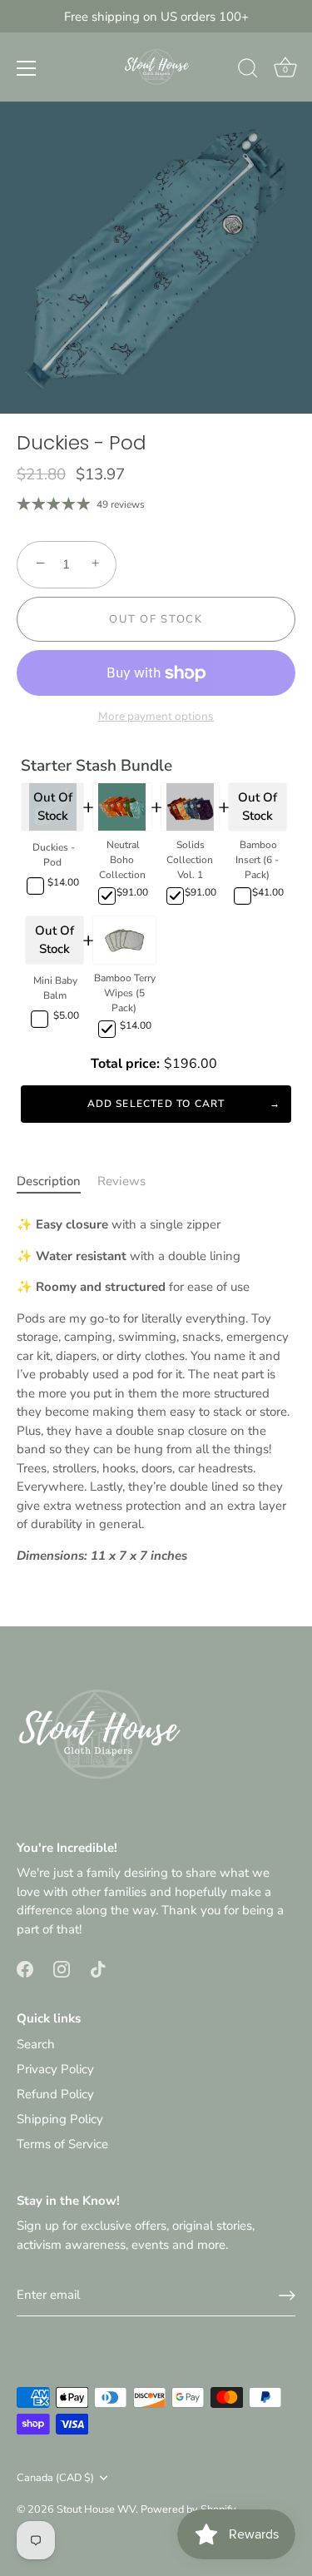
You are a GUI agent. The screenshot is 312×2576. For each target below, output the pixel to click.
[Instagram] (62, 1968)
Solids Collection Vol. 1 (190, 860)
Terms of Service (62, 2144)
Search (36, 2044)
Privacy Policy (55, 2069)
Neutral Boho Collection (122, 860)
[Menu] (27, 68)
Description (49, 1181)
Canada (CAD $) (55, 2479)
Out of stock (156, 619)
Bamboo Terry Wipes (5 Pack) (125, 993)
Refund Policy (55, 2094)
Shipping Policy (60, 2119)
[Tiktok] (98, 1968)
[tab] (57, 1181)
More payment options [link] (156, 716)
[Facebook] (25, 1968)
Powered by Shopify (188, 2509)
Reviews (121, 1181)
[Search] (248, 71)
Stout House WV (96, 2509)
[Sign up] (287, 2296)
